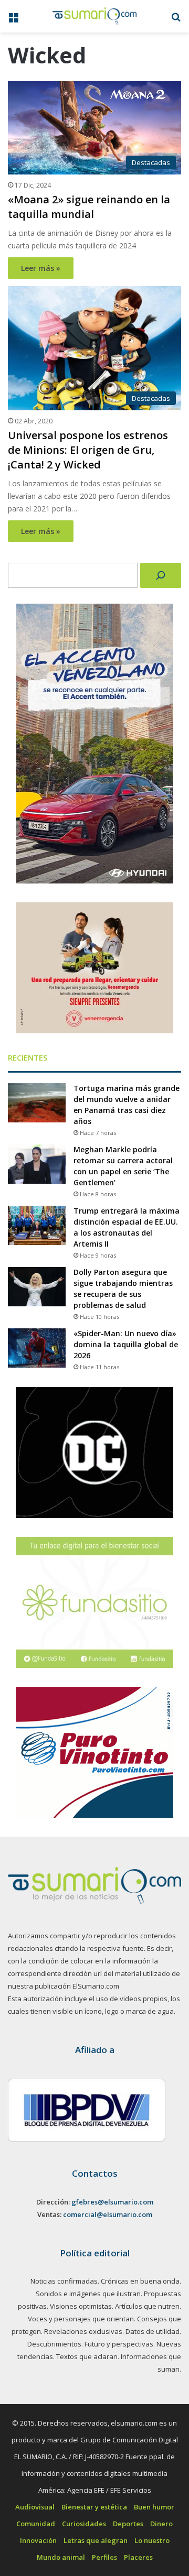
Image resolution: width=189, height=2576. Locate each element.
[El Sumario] (94, 16)
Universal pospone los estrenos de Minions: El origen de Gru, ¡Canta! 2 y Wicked (88, 450)
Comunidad (36, 2524)
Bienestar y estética (94, 2507)
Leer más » (41, 268)
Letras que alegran (96, 2540)
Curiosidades (84, 2524)
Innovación (38, 2540)
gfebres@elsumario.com (112, 2202)
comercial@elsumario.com (108, 2214)
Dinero (161, 2524)
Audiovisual (35, 2507)
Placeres (138, 2557)
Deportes (128, 2524)
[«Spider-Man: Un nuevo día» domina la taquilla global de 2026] (37, 1348)
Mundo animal (61, 2557)
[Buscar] (161, 575)
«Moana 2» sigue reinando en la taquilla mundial (89, 207)
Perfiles (104, 2557)
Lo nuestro (152, 2540)
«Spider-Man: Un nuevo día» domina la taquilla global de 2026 (126, 1344)
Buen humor (154, 2507)
